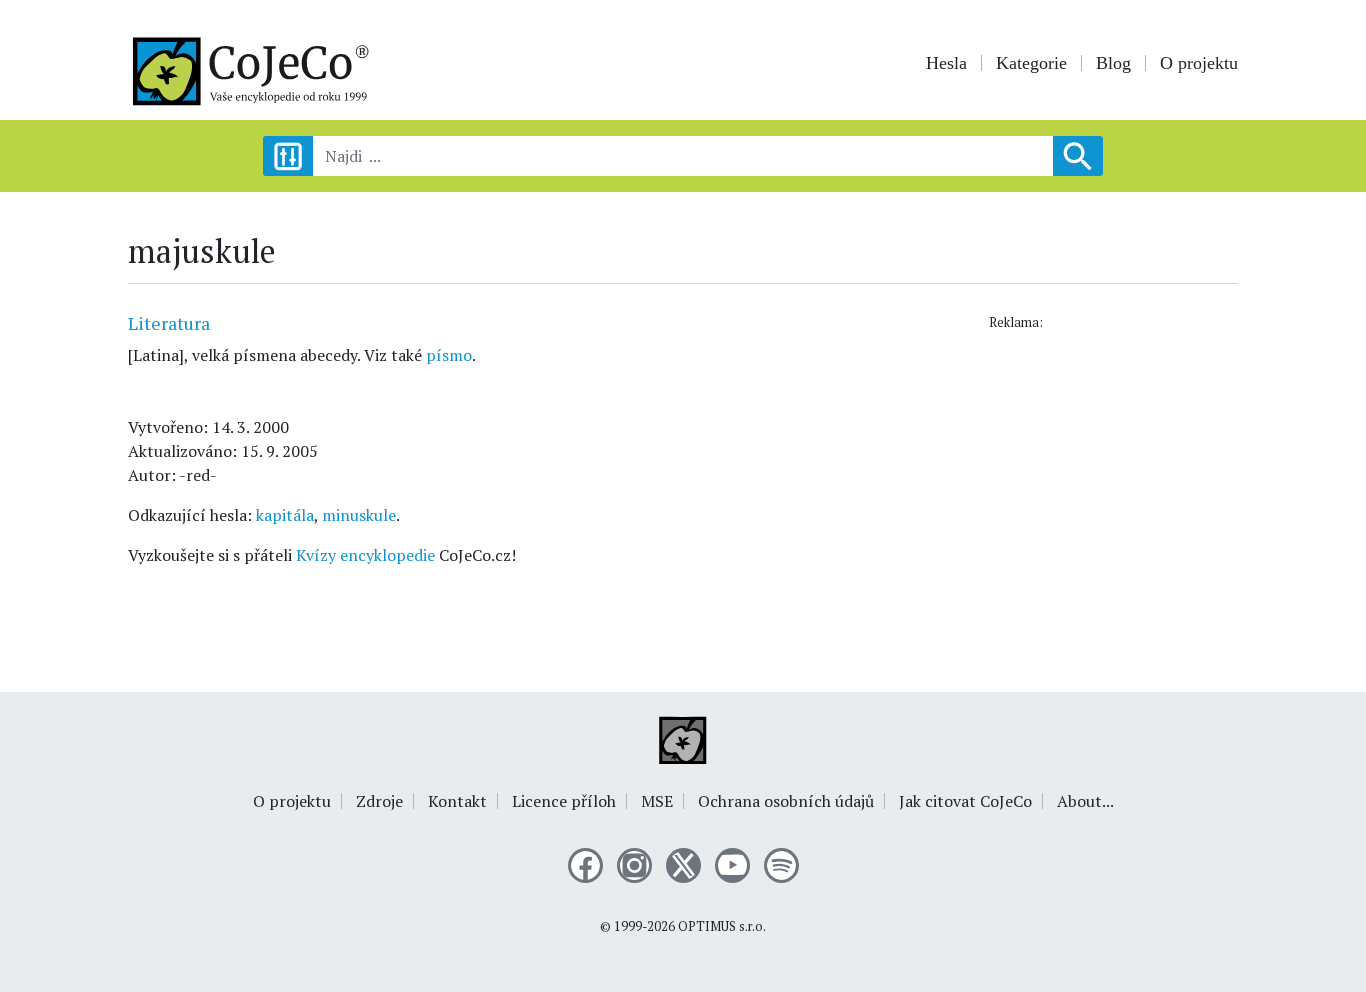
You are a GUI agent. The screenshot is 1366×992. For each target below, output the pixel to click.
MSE (657, 801)
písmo (449, 355)
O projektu (1199, 63)
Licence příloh (564, 801)
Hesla (946, 63)
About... (1085, 801)
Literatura (169, 323)
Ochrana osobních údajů (786, 801)
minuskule (359, 515)
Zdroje (379, 801)
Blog (1113, 63)
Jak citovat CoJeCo (965, 801)
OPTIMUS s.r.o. (722, 926)
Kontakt (457, 801)
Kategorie (1031, 63)
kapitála (285, 515)
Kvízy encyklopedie (365, 555)
